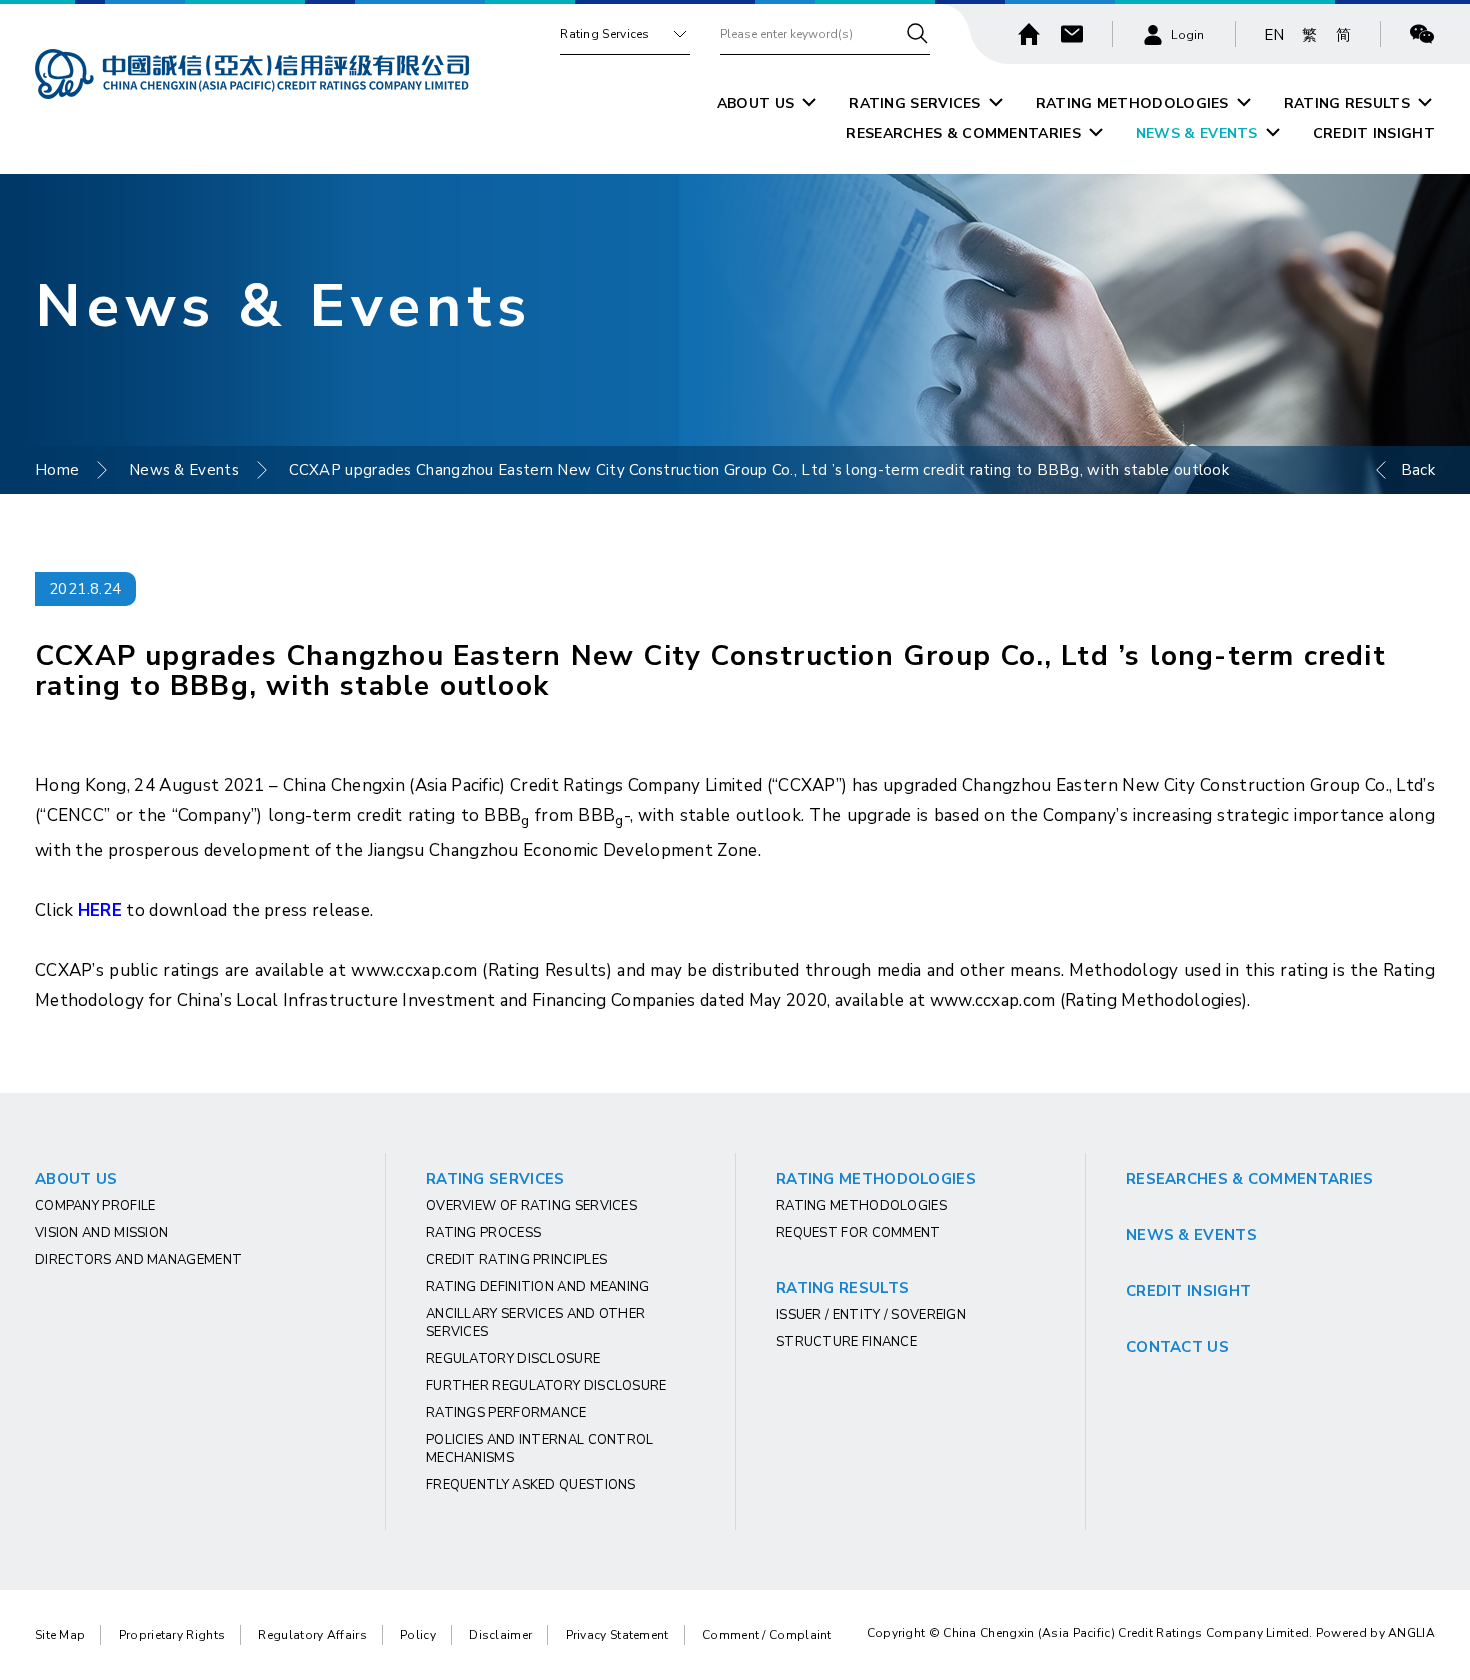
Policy (418, 1635)
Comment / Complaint (767, 1635)
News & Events (184, 470)
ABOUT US (755, 103)
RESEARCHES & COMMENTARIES (963, 133)
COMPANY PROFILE (95, 1206)
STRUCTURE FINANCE (846, 1342)
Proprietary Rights (172, 1635)
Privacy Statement (617, 1635)
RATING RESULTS (1347, 103)
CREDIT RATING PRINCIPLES (516, 1260)
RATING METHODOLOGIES (1132, 103)
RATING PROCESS (483, 1233)
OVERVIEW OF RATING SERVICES (531, 1206)
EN (1274, 35)
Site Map (60, 1635)
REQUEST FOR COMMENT (858, 1233)
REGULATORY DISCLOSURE (513, 1359)
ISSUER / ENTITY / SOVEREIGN (871, 1315)
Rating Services (605, 34)
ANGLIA (1411, 1633)
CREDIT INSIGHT (1374, 133)
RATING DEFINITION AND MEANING (538, 1287)
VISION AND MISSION (101, 1233)
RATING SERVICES (915, 103)
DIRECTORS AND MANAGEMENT (138, 1260)
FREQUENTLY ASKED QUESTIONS (531, 1485)
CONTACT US (1177, 1347)
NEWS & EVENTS (1197, 133)
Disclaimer (500, 1635)
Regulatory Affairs (312, 1635)
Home (57, 470)
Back (1418, 470)
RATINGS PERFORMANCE (506, 1413)
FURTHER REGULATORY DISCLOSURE (546, 1386)
